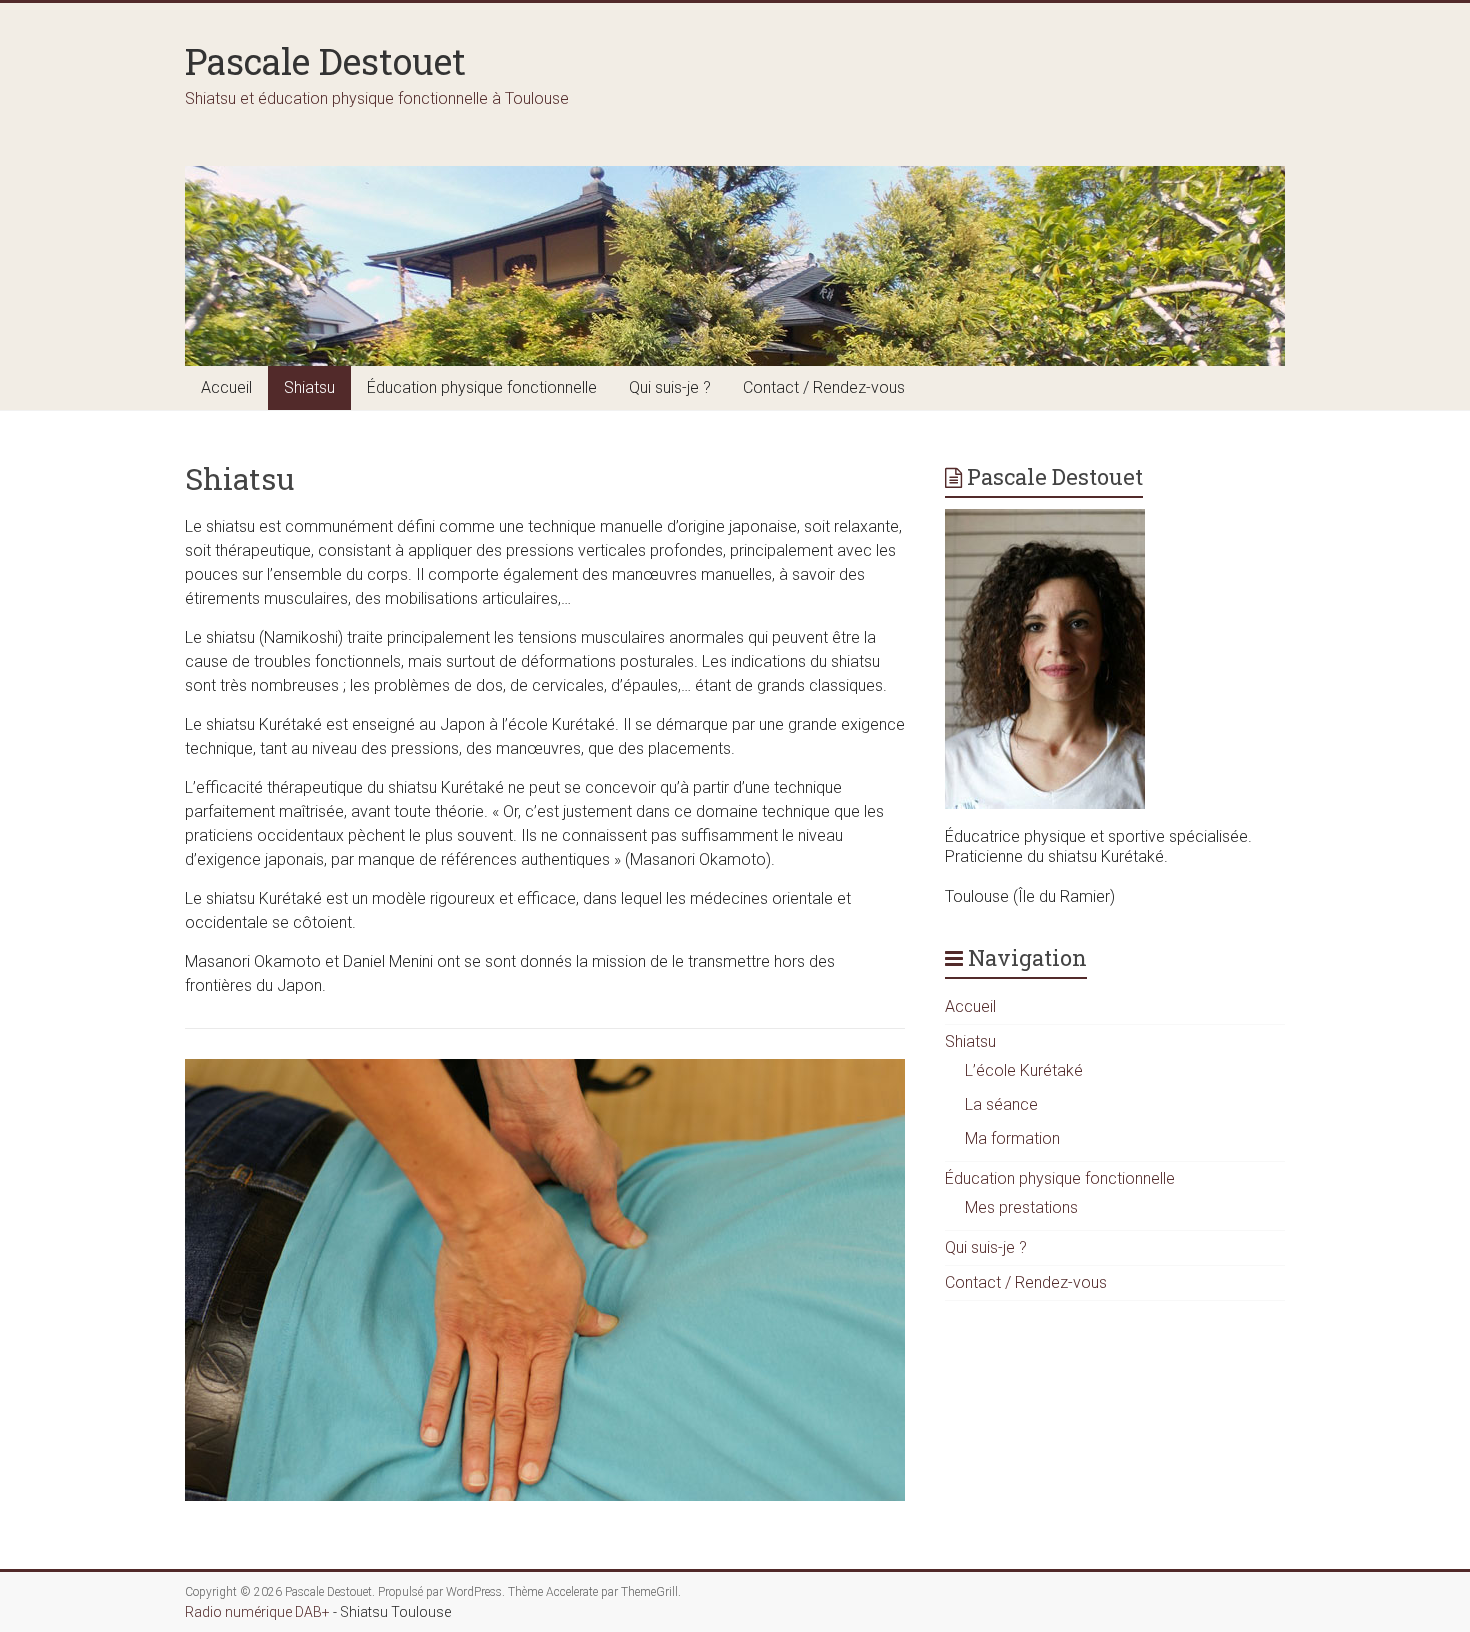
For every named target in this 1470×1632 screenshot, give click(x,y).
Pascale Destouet (325, 61)
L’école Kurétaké (1024, 1070)
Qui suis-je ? (670, 387)
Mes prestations (1021, 1207)
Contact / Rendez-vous (824, 387)
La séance (1001, 1104)
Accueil (226, 387)
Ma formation (1012, 1138)
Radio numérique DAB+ (257, 1612)
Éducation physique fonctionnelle (482, 387)
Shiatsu (309, 387)
